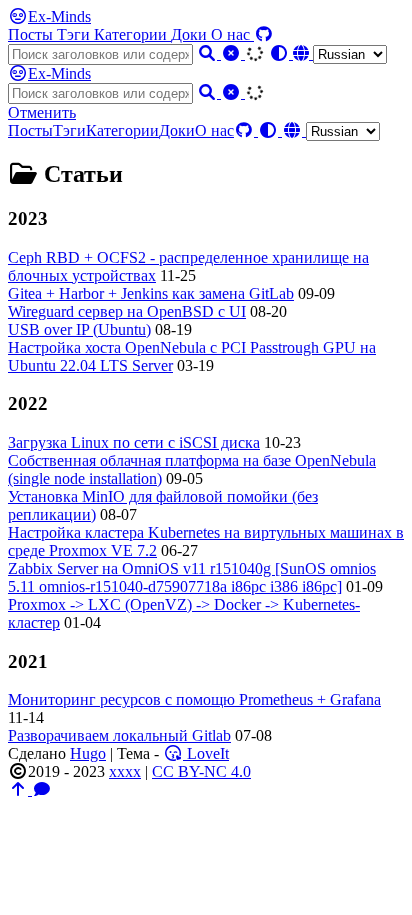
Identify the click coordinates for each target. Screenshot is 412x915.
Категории (132, 34)
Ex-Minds (59, 16)
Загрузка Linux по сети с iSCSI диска (134, 442)
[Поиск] (209, 53)
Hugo (88, 753)
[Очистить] (233, 53)
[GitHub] (264, 34)
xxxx (125, 771)
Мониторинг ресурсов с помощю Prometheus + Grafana (194, 699)
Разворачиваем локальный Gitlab (119, 735)
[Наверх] (20, 789)
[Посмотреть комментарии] (42, 789)
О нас (232, 34)
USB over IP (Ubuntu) (79, 329)
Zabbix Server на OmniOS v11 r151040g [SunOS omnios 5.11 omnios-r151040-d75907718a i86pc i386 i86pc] (192, 577)
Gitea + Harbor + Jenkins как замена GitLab (151, 293)
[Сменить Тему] (281, 53)
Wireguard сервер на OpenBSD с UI (127, 311)
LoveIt (206, 753)
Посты (32, 34)
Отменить (42, 112)
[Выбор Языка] (340, 53)
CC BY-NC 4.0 (201, 771)
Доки (191, 34)
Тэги (75, 34)
